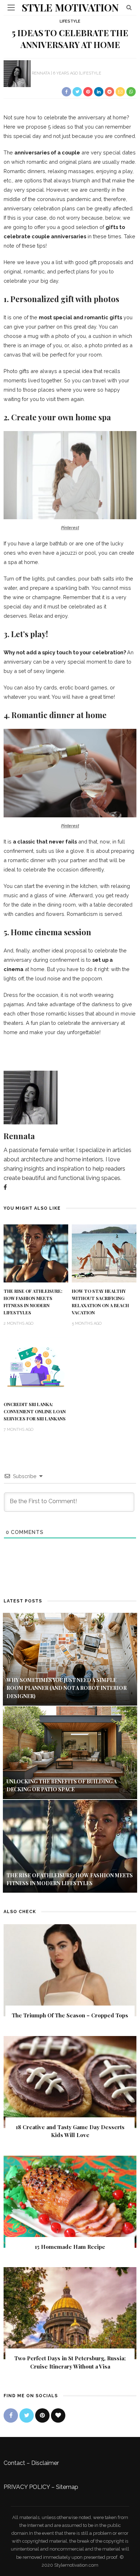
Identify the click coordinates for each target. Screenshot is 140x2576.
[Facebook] (5, 1187)
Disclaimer (45, 2463)
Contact (14, 2463)
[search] (129, 7)
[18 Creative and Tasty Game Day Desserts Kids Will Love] (70, 2081)
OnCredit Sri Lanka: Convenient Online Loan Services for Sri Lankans (35, 1411)
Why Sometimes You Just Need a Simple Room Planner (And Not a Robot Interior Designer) (67, 1688)
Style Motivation (70, 7)
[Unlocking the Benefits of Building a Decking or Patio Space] (70, 1752)
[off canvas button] (11, 8)
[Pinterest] (42, 2415)
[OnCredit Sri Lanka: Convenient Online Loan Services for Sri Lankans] (36, 1366)
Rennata (41, 73)
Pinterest (70, 528)
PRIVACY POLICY (27, 2487)
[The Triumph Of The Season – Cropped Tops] (70, 1970)
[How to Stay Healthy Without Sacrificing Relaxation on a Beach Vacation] (104, 1253)
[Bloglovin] (58, 2415)
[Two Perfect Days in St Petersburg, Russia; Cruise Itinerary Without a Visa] (70, 2313)
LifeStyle (70, 21)
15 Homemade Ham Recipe (70, 2247)
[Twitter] (27, 2415)
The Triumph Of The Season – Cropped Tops (70, 2015)
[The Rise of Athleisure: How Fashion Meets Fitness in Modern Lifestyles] (36, 1253)
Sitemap (67, 2487)
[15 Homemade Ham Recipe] (70, 2201)
